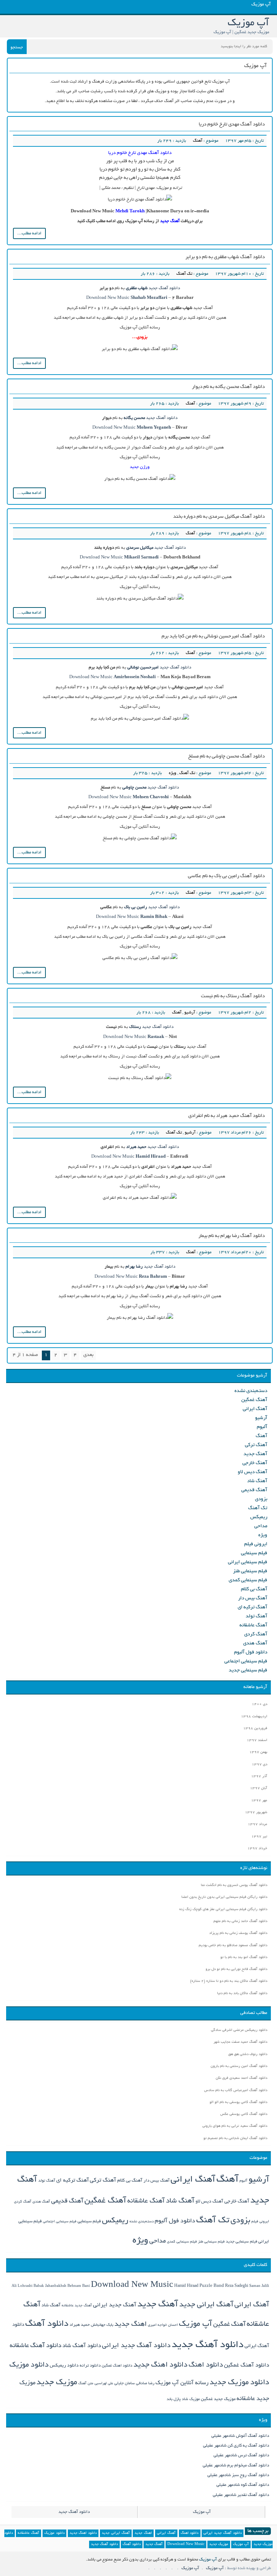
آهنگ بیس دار (253, 1598)
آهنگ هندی (255, 1643)
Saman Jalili (259, 2286)
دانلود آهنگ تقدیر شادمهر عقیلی (241, 2495)
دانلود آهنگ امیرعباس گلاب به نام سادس (236, 2091)
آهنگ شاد (257, 1481)
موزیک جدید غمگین (218, 2399)
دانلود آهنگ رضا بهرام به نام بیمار (232, 1236)
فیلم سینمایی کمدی (248, 1580)
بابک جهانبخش (102, 2325)
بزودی (261, 1499)
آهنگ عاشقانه (253, 1625)
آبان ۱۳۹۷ (259, 1788)
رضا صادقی (145, 2383)
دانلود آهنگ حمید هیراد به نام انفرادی (227, 1116)
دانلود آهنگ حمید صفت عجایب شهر (240, 2042)
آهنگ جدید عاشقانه (77, 2306)
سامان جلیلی (125, 2383)
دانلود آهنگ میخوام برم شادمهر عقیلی (236, 2465)
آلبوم (262, 1427)
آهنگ (198, 141)
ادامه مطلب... (29, 233)
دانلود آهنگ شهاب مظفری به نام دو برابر (225, 257)
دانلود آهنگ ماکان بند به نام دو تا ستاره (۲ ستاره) (229, 1981)
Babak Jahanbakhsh (50, 2286)
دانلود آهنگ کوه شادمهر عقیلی (243, 2485)
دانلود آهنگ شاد (82, 2346)
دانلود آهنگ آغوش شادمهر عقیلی (240, 2436)
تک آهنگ (184, 274)
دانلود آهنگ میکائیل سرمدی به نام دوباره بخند (219, 517)
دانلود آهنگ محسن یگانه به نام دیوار (228, 387)
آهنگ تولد (256, 1616)
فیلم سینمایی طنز (250, 1571)
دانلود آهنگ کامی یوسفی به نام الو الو (238, 2102)
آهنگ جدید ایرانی (115, 2305)
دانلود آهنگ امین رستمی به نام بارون (239, 2066)
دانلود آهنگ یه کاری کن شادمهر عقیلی (236, 2446)
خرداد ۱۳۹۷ (257, 1849)
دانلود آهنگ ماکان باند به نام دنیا (242, 1994)
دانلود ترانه (90, 2366)
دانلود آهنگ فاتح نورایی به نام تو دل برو (236, 1969)
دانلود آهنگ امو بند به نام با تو (244, 1958)
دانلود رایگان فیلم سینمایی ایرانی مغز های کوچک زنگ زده (223, 1910)
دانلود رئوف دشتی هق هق (248, 2054)
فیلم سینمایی (254, 1553)
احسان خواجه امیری (163, 2325)
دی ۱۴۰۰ (260, 1704)
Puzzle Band (212, 2286)
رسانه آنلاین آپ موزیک (182, 2383)
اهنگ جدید (131, 2325)
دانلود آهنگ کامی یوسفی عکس (244, 2114)
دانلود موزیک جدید (239, 2383)
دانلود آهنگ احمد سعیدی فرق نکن (241, 2078)
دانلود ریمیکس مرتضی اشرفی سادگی (239, 2030)
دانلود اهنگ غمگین (117, 2366)
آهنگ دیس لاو (252, 1472)
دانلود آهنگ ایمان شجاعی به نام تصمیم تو (235, 2138)
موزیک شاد (191, 2399)
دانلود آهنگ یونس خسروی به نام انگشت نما (234, 1885)
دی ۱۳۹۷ (260, 1765)
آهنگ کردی (256, 1634)
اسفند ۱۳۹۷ (257, 1740)
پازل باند (174, 2399)
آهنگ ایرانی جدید (206, 2305)
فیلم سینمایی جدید (248, 1671)
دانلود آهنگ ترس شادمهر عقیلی (241, 2455)
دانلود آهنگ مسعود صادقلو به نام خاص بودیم (233, 1946)
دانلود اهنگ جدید (161, 2365)
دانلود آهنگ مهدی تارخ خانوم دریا (232, 125)
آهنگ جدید (255, 1454)
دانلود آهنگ (47, 2324)
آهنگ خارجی (255, 1463)
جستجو (17, 47)
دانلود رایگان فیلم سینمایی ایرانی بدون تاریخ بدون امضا (224, 1897)
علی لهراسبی (104, 2384)
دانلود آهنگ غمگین (247, 2366)
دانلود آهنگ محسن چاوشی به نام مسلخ (227, 757)
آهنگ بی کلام (254, 1589)
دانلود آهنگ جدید (164, 288)
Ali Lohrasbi (22, 2286)
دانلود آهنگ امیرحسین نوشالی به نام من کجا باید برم (213, 637)
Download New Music (108, 298)
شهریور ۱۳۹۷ (256, 1813)
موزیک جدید (57, 2383)
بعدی (88, 1355)
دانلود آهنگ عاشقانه (36, 2346)
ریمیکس (259, 1517)
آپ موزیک (195, 2324)
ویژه (173, 773)
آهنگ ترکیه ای (252, 1607)
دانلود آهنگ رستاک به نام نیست (233, 996)
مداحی (261, 1526)
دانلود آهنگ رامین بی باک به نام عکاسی (226, 876)
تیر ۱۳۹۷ (259, 1837)
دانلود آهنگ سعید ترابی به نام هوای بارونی (235, 2126)
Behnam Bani (79, 2286)
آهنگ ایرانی (255, 1409)
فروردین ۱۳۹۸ (255, 1729)
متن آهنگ (86, 2384)
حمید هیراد (80, 2325)
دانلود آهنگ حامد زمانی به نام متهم (240, 1921)
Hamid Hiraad (186, 2286)
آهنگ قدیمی (254, 1490)
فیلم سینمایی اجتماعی (246, 1662)
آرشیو (190, 1013)
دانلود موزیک (29, 2365)
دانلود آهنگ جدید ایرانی (136, 2346)
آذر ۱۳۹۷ (259, 1777)
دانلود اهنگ (206, 2365)
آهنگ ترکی (256, 1445)
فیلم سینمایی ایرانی (248, 1562)
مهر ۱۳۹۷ (259, 1801)
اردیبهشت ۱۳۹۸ (254, 1717)
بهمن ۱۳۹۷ (258, 1752)
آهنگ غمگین (254, 1400)
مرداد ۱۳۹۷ (258, 1824)
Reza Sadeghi (237, 2286)
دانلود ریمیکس (64, 2366)
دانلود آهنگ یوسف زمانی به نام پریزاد (238, 1933)
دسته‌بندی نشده (251, 1391)
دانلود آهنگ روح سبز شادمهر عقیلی (238, 2475)
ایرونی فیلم (256, 1544)
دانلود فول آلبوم (251, 1652)
